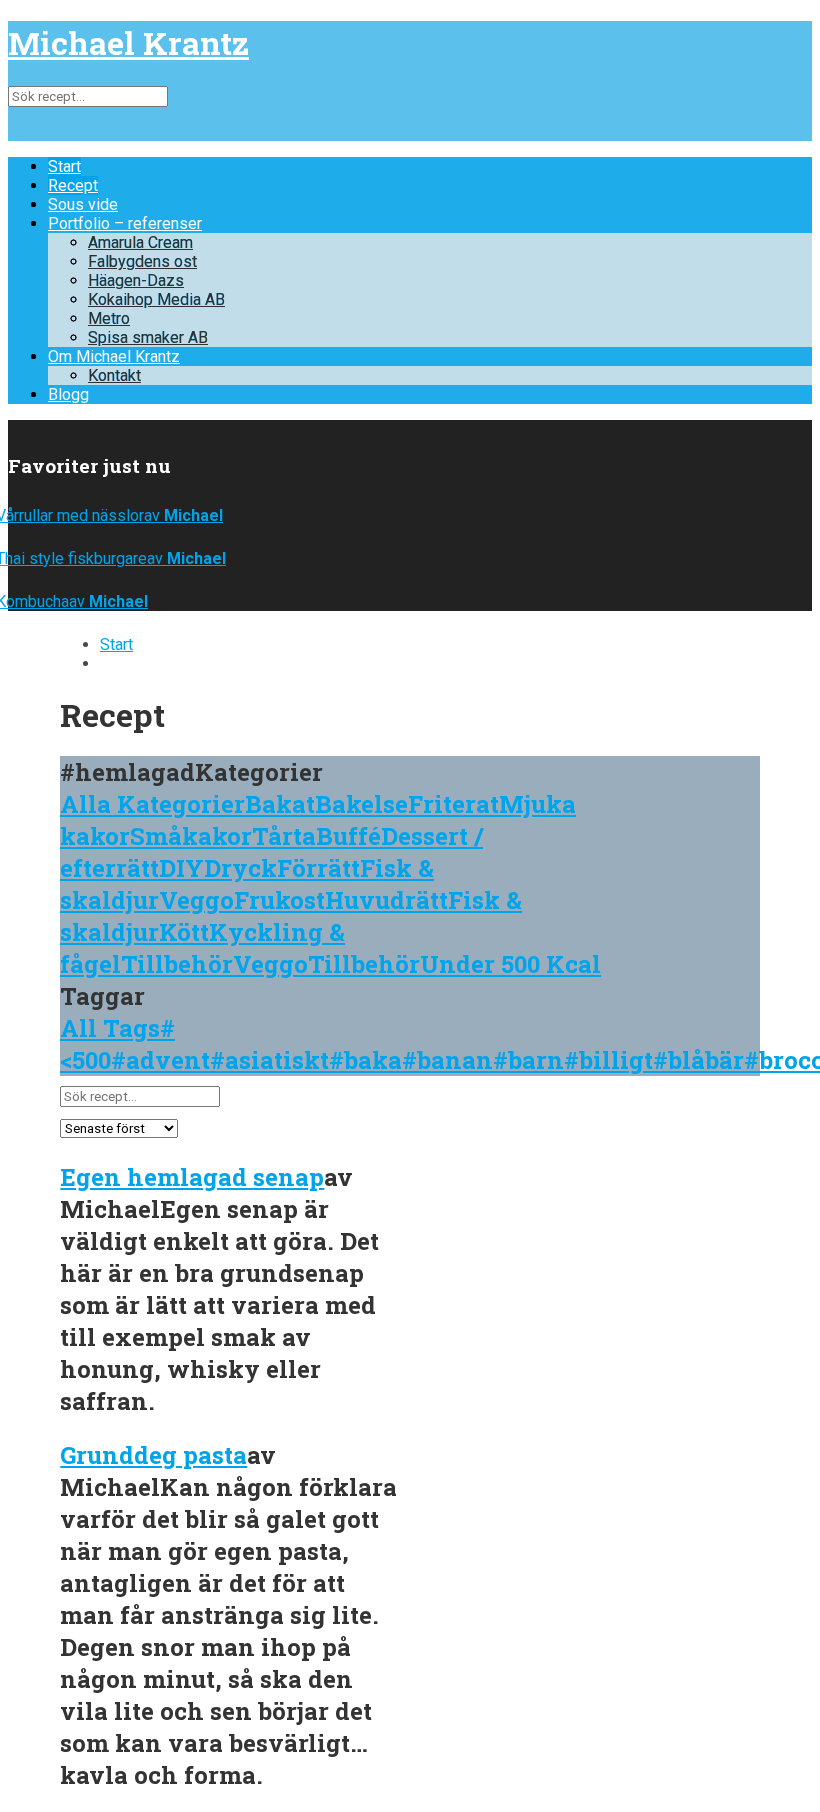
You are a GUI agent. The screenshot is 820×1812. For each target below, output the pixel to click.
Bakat (280, 804)
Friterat (453, 804)
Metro (109, 318)
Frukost (279, 900)
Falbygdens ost (142, 261)
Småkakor (191, 836)
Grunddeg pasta (153, 1455)
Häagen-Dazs (136, 280)
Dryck (240, 868)
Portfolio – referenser (125, 223)
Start (64, 166)
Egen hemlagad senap (192, 1177)
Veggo (196, 900)
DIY (181, 868)
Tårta (284, 836)
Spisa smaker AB (148, 337)
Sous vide (83, 204)
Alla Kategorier (152, 804)
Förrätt (318, 868)
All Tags (110, 1028)
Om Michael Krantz (114, 356)
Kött (184, 932)
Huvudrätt (386, 900)
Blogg (68, 394)
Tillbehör (177, 964)
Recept (73, 185)
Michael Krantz (128, 42)
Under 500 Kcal (510, 964)
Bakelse (361, 804)
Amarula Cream (140, 242)
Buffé (348, 836)
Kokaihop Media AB (156, 299)
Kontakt (114, 375)
